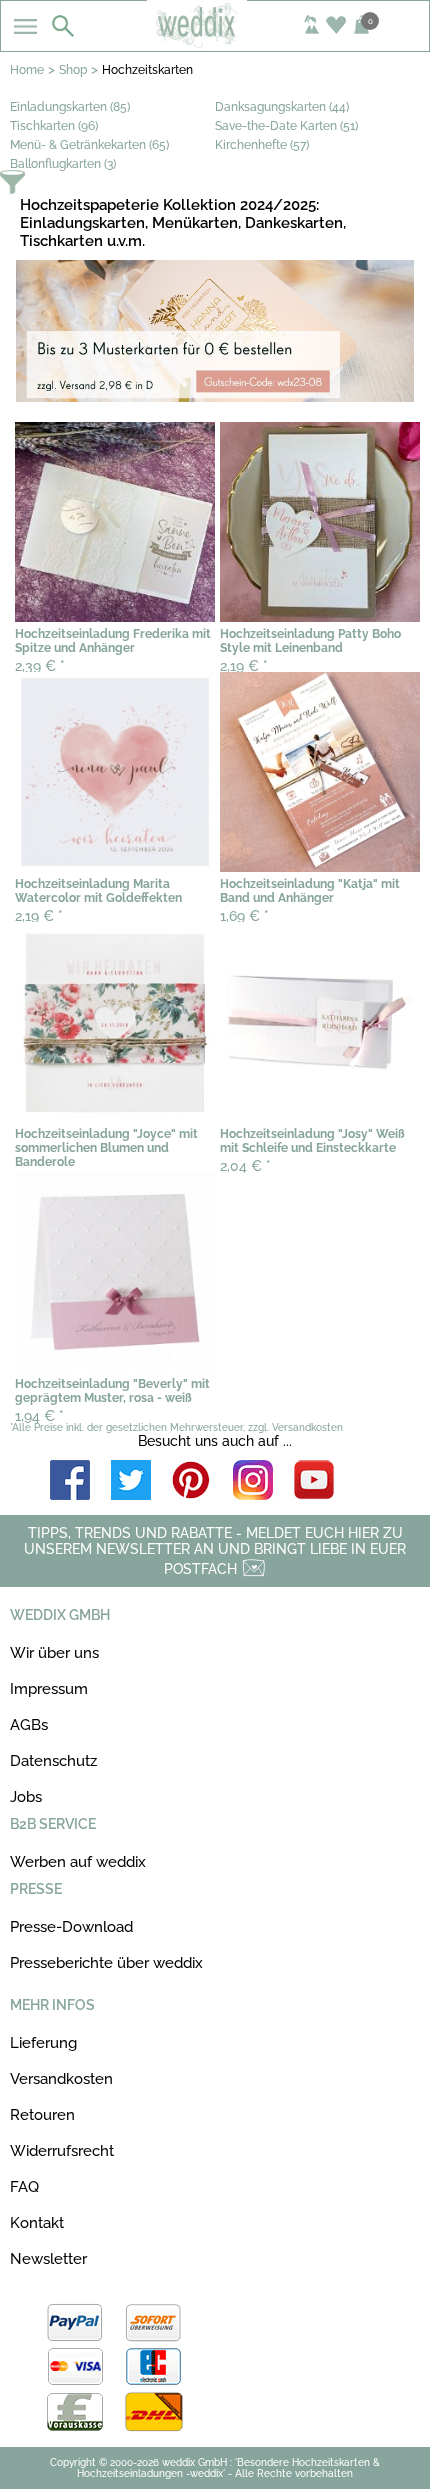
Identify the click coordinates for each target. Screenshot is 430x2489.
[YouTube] (314, 1481)
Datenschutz (53, 1761)
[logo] (214, 42)
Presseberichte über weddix (106, 1963)
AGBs (29, 1725)
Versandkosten (61, 2079)
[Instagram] (253, 1481)
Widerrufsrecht (62, 2151)
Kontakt (37, 2223)
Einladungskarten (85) (70, 107)
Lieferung (43, 2043)
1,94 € (39, 1416)
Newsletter (48, 2259)
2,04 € (245, 1166)
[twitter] (131, 1481)
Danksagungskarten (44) (282, 107)
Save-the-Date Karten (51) (286, 126)
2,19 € (244, 666)
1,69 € (244, 916)
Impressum (49, 1689)
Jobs (26, 1797)
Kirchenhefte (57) (262, 145)
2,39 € (40, 666)
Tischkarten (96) (54, 126)
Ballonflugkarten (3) (63, 164)
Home (27, 70)
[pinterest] (192, 1481)
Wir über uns (54, 1653)
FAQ (24, 2187)
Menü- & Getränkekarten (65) (89, 145)
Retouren (42, 2115)
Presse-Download (71, 1927)
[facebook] (70, 1481)
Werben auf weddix (78, 1862)
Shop (73, 70)
